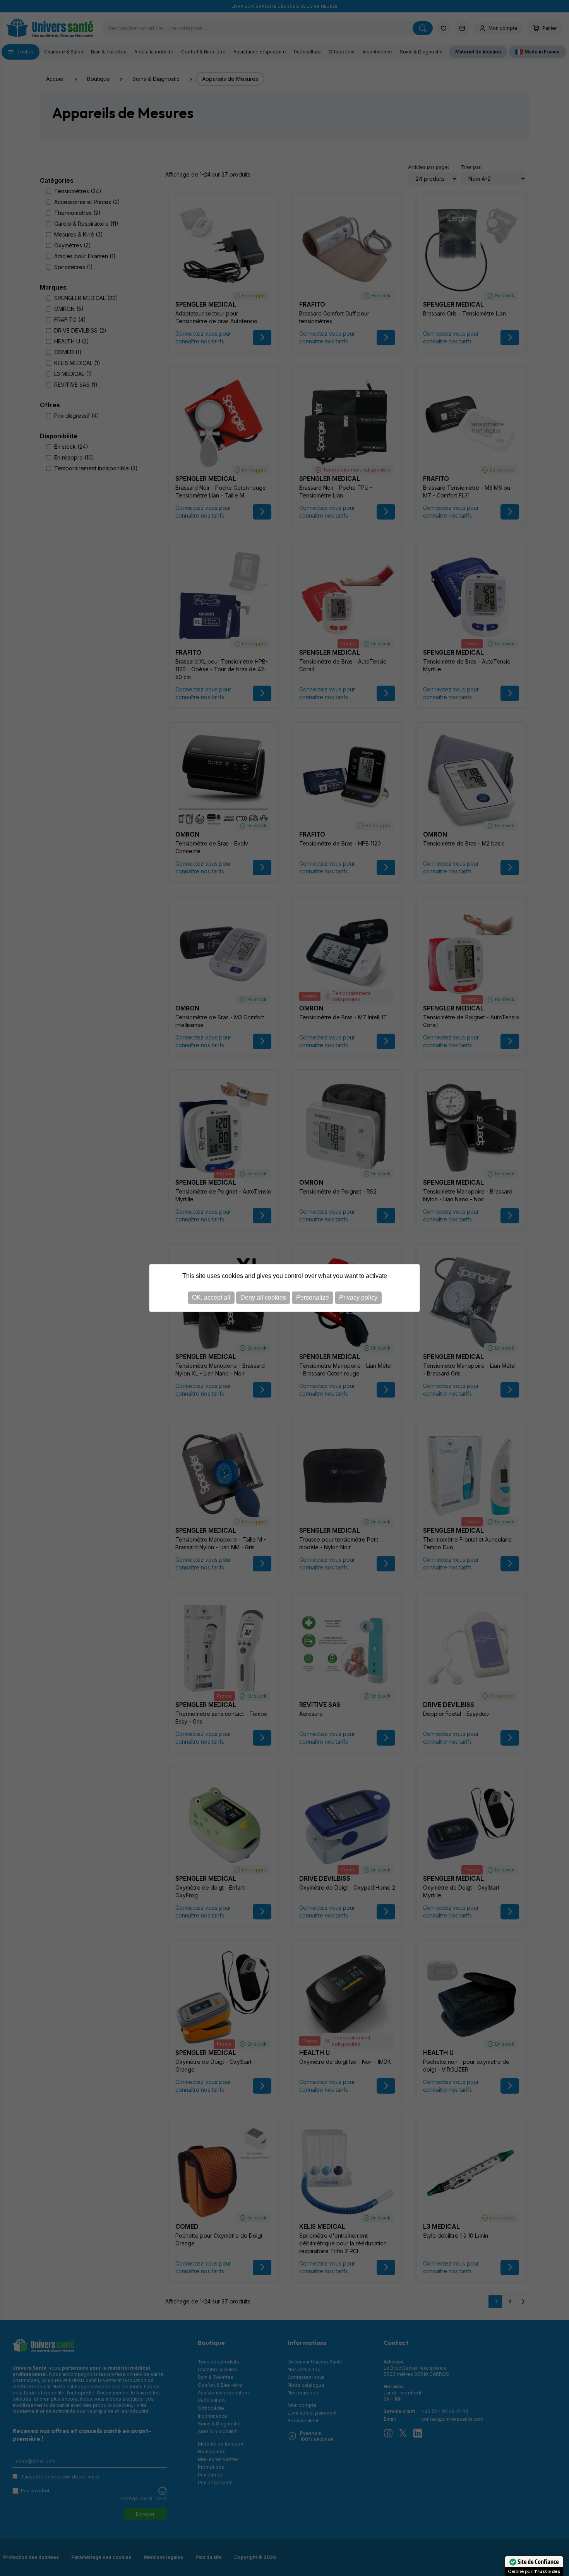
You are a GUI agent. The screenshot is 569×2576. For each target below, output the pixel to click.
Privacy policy (358, 1297)
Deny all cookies (263, 1297)
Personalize (313, 1297)
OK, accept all (211, 1297)
